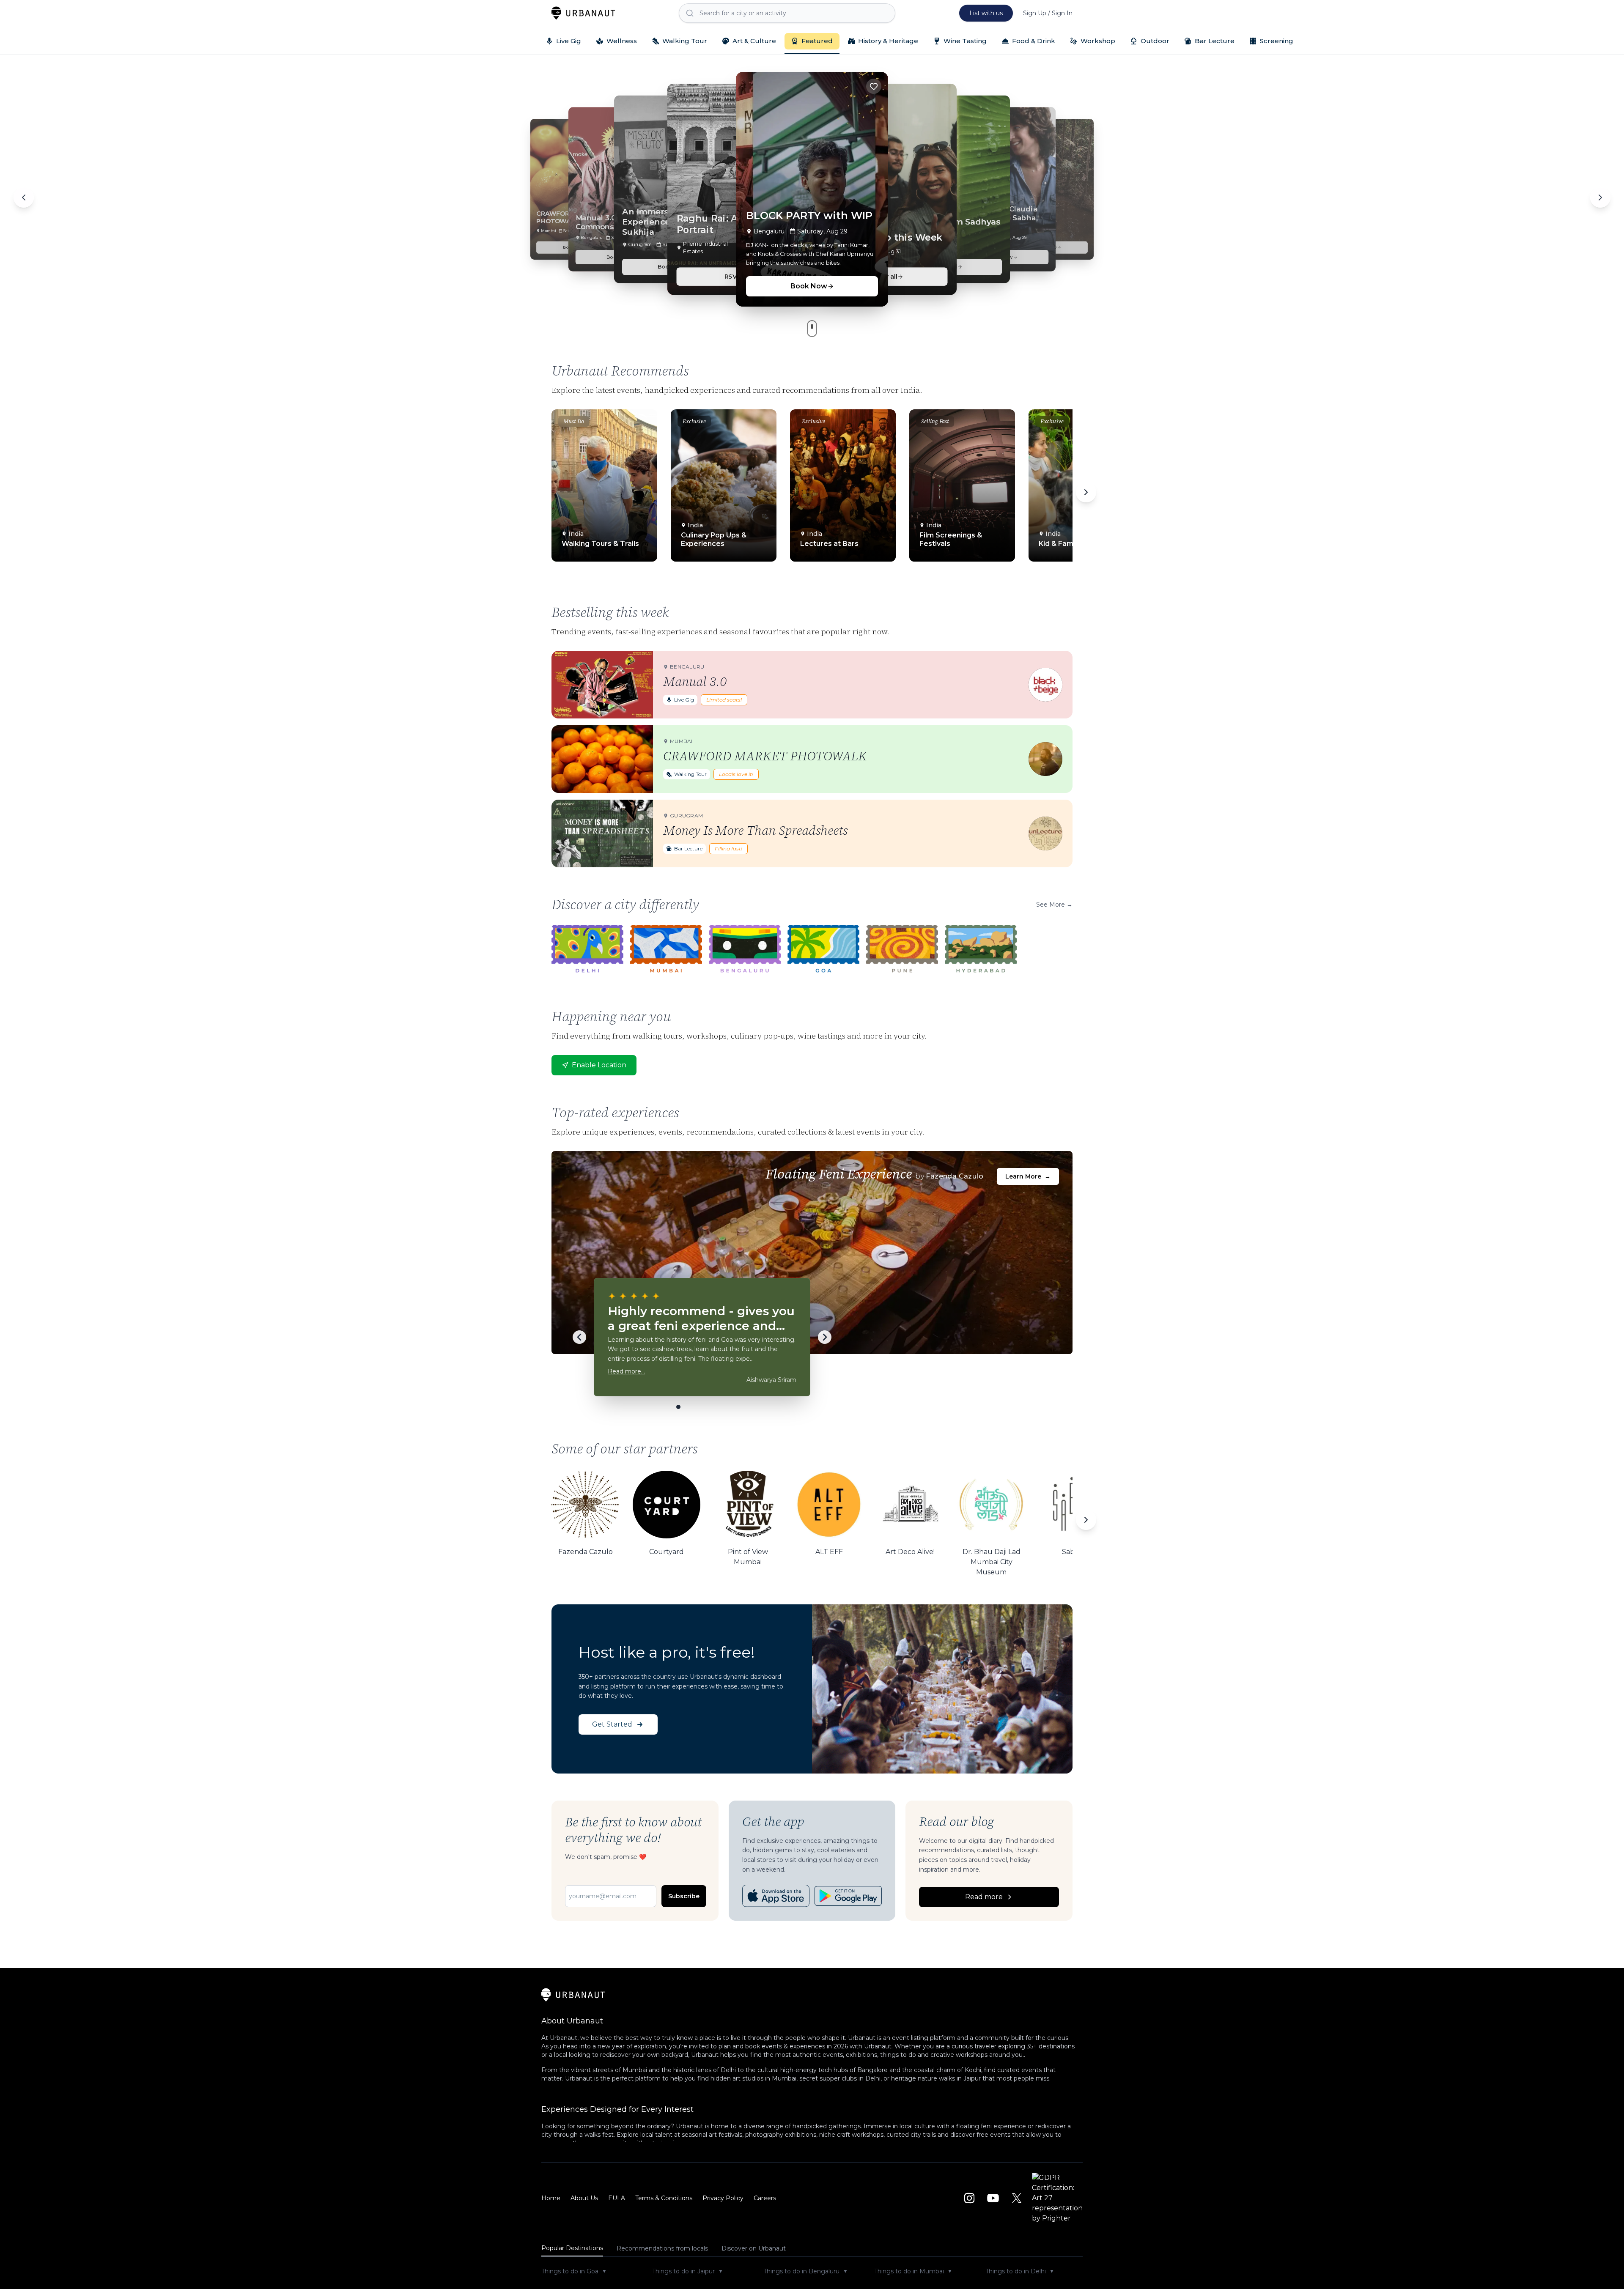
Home (551, 2198)
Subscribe (684, 1896)
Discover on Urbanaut (754, 2248)
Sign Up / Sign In (1048, 13)
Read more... (626, 1371)
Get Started (612, 1724)
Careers (765, 2198)
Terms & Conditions (664, 2198)
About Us (584, 2198)
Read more (984, 1897)
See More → (1054, 905)
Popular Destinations (572, 2248)
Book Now (506, 228)
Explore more (1115, 228)
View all (885, 276)
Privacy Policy (723, 2198)
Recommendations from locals (662, 2248)
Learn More (1028, 1176)
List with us (986, 13)
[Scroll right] (1086, 492)
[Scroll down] (812, 329)
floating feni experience (991, 2126)
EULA (617, 2198)
